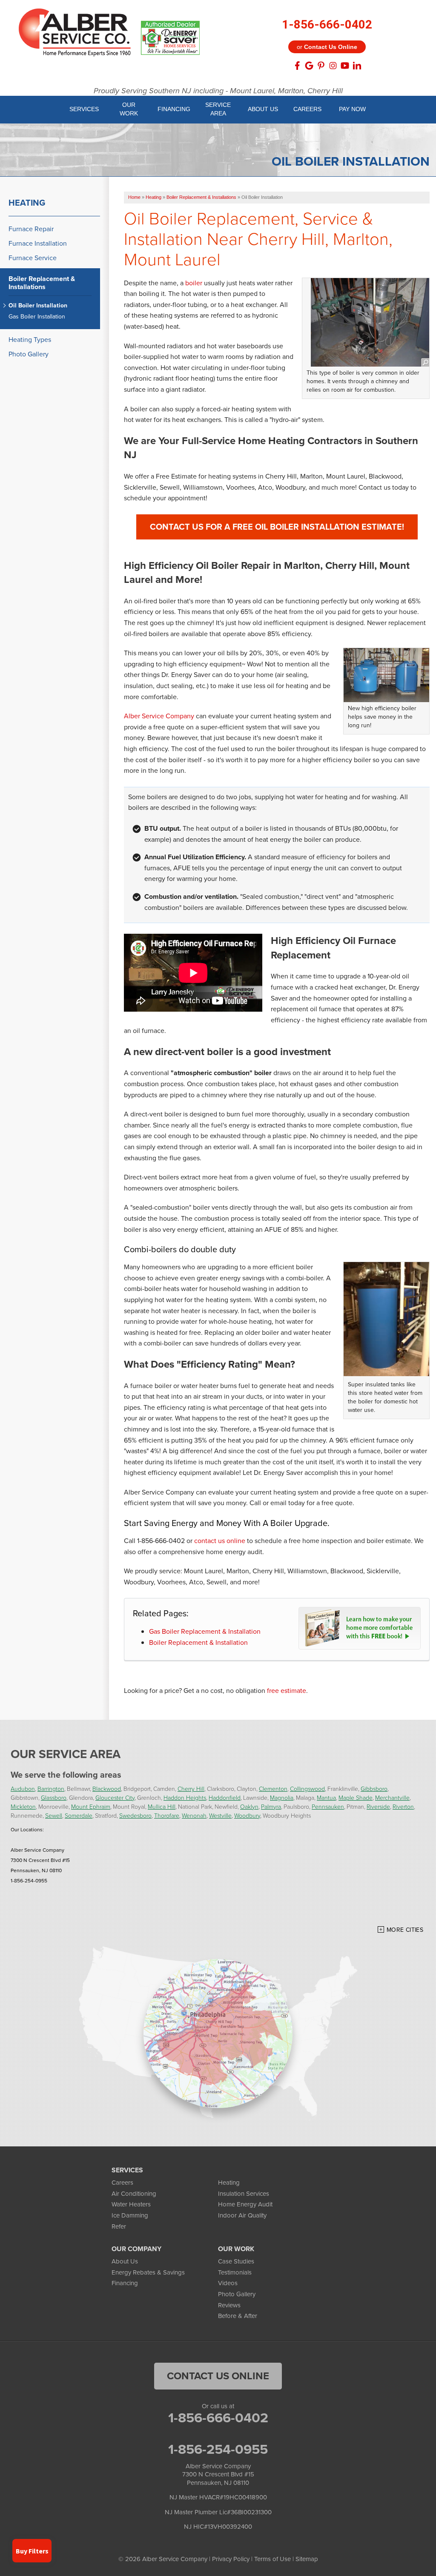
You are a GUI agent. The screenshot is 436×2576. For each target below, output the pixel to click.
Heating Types (30, 340)
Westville (220, 1815)
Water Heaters (131, 2204)
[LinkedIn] (357, 66)
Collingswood (307, 1789)
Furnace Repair (31, 229)
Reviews (229, 2305)
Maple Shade (356, 1797)
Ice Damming (130, 2215)
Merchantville (392, 1797)
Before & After (238, 2316)
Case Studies (236, 2261)
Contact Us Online (218, 2376)
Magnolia (282, 1797)
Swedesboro (135, 1815)
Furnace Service (33, 258)
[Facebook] (297, 66)
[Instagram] (333, 66)
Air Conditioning (134, 2194)
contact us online (220, 1541)
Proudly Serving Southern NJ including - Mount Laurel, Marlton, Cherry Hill (218, 91)
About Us (125, 2261)
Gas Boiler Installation (37, 317)
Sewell (54, 1815)
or (327, 47)
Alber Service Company (159, 716)
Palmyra (271, 1806)
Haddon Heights (185, 1797)
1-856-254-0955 (218, 2449)
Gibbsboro (374, 1789)
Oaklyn (249, 1806)
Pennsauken (328, 1806)
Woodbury (247, 1815)
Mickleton (23, 1806)
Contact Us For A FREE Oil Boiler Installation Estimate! (277, 527)
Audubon (23, 1789)
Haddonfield (225, 1797)
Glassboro (54, 1797)
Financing (125, 2283)
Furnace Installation (38, 243)
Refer (119, 2226)
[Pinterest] (321, 66)
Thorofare (167, 1815)
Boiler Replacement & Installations (42, 283)
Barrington (51, 1789)
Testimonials (235, 2272)
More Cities (405, 1930)
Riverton (403, 1806)
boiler (194, 283)
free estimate (287, 1691)
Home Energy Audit (245, 2204)
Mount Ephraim (91, 1806)
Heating (27, 203)
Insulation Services (244, 2194)
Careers (122, 2183)
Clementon (273, 1789)
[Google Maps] (309, 66)
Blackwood (107, 1789)
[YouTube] (345, 66)
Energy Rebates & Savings (148, 2272)
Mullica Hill (162, 1806)
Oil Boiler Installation (38, 306)
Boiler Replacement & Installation (198, 1642)
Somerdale (79, 1815)
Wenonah (194, 1815)
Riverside (378, 1806)
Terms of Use (272, 2559)
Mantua (326, 1797)
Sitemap (307, 2559)
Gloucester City (115, 1797)
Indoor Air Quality (242, 2215)
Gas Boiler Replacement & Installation (205, 1631)
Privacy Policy (231, 2559)
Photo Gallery (29, 354)
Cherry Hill (191, 1789)
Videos (228, 2283)
